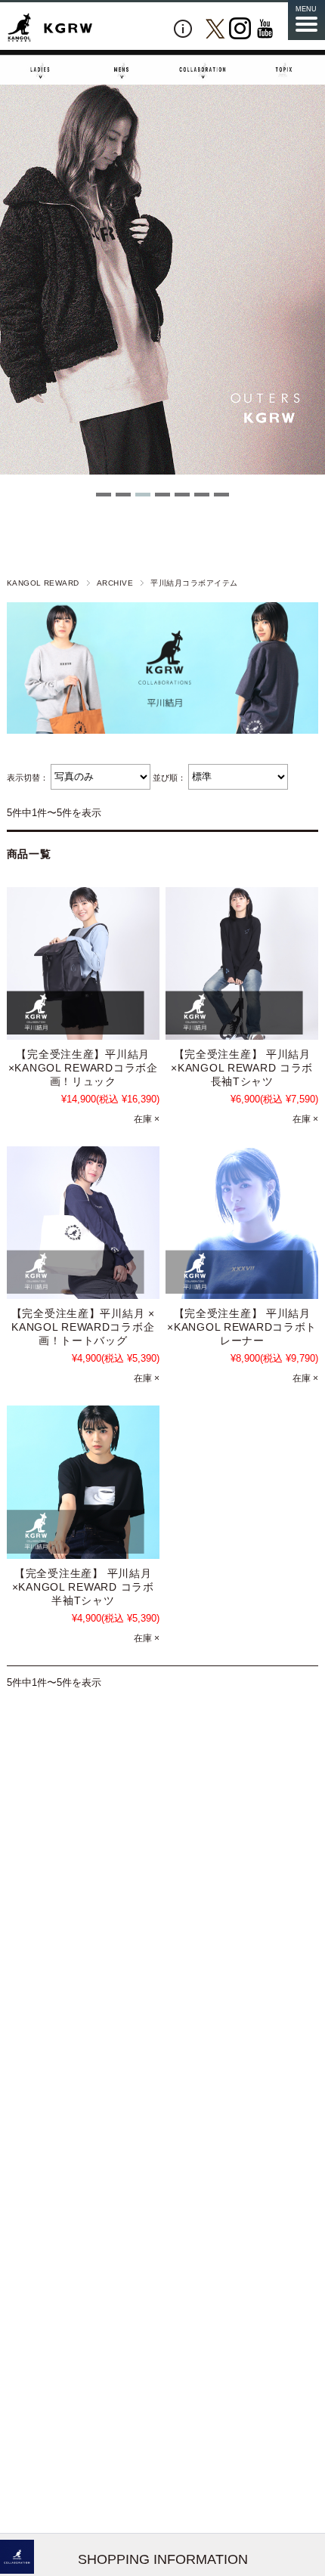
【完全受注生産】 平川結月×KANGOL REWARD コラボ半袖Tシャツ (83, 1587)
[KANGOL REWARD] (50, 28)
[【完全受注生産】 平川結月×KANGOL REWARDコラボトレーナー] (242, 1223)
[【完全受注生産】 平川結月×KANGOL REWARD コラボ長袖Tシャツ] (242, 963)
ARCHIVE (115, 583)
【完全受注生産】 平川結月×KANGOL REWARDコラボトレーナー (242, 1327)
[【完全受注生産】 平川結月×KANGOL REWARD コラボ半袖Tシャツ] (83, 1482)
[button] (104, 495)
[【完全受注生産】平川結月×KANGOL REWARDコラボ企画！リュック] (83, 963)
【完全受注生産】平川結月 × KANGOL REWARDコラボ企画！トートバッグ (83, 1327)
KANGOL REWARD (43, 583)
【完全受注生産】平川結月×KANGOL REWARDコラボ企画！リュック (83, 1068)
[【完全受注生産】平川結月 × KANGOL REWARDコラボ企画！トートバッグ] (83, 1223)
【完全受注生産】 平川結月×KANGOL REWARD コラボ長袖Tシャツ (242, 1068)
